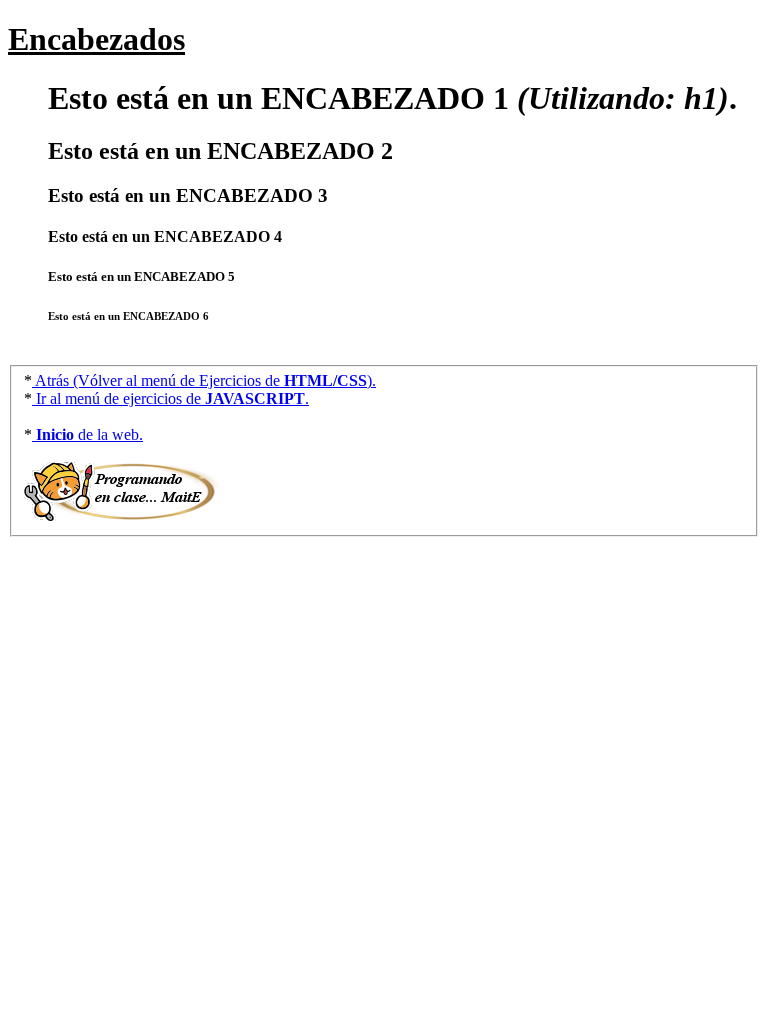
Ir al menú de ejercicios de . (170, 398)
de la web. (89, 434)
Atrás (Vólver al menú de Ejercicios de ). (204, 380)
